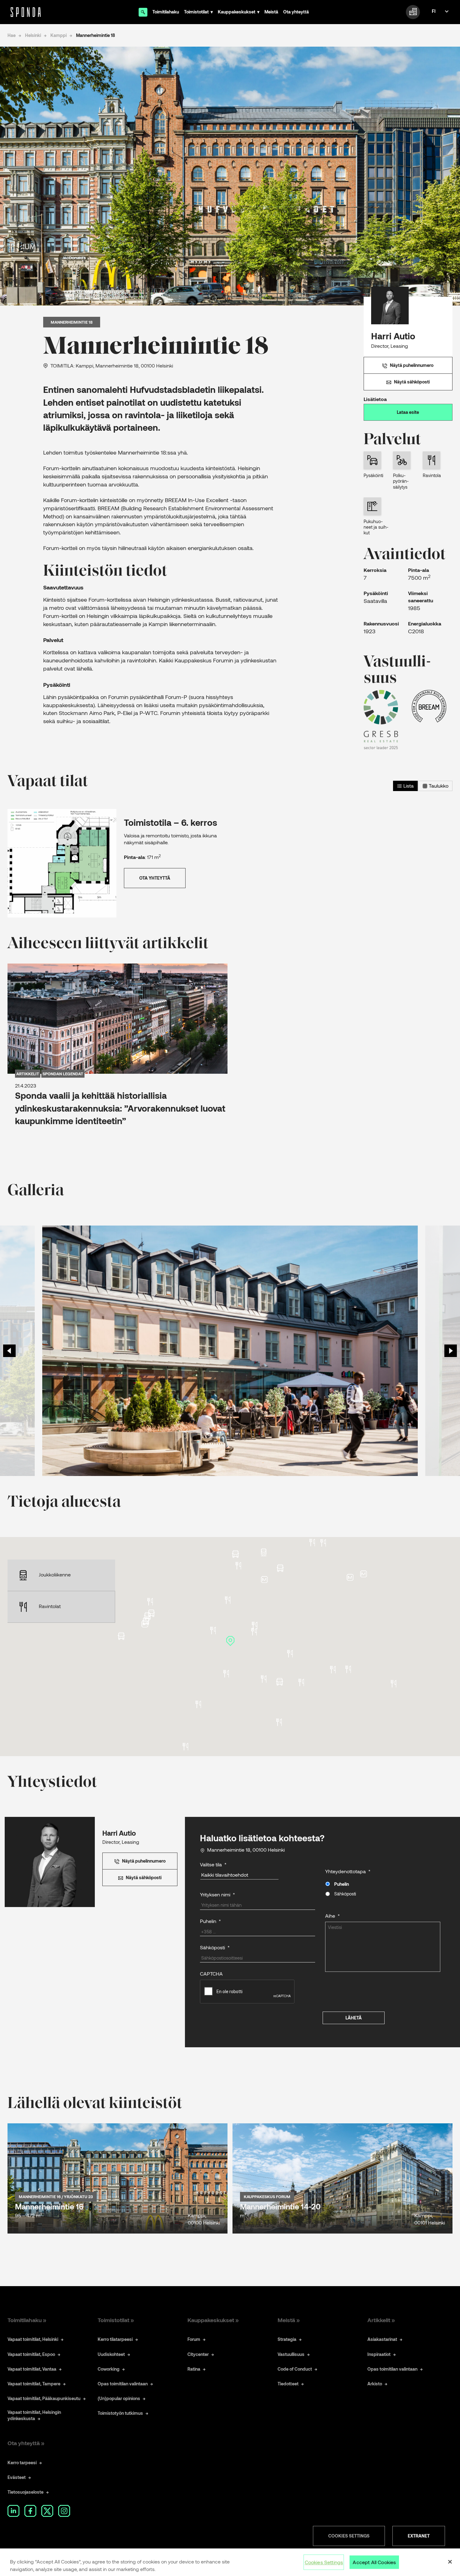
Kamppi (59, 35)
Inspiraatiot (379, 2354)
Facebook (30, 2511)
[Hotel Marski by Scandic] (264, 1679)
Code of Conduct (295, 2369)
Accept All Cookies (374, 2562)
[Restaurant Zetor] (255, 1625)
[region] (230, 2562)
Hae (12, 35)
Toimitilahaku (166, 12)
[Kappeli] (394, 1684)
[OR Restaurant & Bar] (226, 1674)
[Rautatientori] (264, 1579)
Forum (194, 2339)
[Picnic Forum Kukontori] (213, 1630)
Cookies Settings (349, 2536)
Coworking (109, 2369)
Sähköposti (345, 1894)
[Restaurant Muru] (185, 1746)
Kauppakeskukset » (213, 2320)
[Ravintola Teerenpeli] (150, 1602)
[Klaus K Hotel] (279, 1722)
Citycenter (198, 2354)
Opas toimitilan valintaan (123, 2384)
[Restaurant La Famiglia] (290, 1654)
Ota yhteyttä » (26, 2443)
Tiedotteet (288, 2384)
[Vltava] (238, 1565)
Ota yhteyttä (296, 12)
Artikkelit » (381, 2320)
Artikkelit (28, 1073)
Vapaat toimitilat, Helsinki (33, 2339)
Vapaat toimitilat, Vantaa (32, 2369)
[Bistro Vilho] (323, 1543)
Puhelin (342, 1884)
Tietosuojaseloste (26, 2492)
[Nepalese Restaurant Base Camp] (254, 1632)
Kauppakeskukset (237, 12)
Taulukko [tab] (438, 786)
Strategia (287, 2339)
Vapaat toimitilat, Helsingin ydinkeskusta (34, 2415)
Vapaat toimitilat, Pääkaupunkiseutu (44, 2398)
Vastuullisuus (291, 2354)
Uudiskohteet (111, 2354)
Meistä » (289, 2320)
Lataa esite (408, 412)
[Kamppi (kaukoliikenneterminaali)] (146, 1621)
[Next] (451, 1351)
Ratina (194, 2369)
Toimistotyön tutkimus (120, 2413)
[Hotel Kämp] (348, 1669)
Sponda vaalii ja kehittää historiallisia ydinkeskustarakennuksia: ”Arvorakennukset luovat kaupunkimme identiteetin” (120, 1108)
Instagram (64, 2511)
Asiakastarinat (382, 2339)
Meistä (271, 12)
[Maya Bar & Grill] (312, 1542)
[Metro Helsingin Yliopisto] (350, 1577)
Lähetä (354, 2018)
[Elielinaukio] (235, 1554)
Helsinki (33, 35)
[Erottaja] (280, 1681)
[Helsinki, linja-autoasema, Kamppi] (148, 1616)
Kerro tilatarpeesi (115, 2339)
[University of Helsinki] (363, 1574)
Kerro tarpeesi (22, 2463)
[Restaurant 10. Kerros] (228, 1600)
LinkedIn (13, 2511)
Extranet (419, 2536)
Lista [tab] (408, 786)
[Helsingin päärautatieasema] (264, 1552)
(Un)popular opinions (119, 2398)
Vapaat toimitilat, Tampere (34, 2384)
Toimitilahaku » (27, 2320)
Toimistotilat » (116, 2320)
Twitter (47, 2511)
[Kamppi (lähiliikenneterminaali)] (121, 1636)
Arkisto (375, 2384)
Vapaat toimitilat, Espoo (31, 2354)
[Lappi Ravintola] (198, 1704)
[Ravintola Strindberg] (333, 1670)
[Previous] (9, 1351)
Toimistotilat (196, 12)
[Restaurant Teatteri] (301, 1682)
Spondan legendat (63, 1073)
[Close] (450, 2562)
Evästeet (17, 2477)
